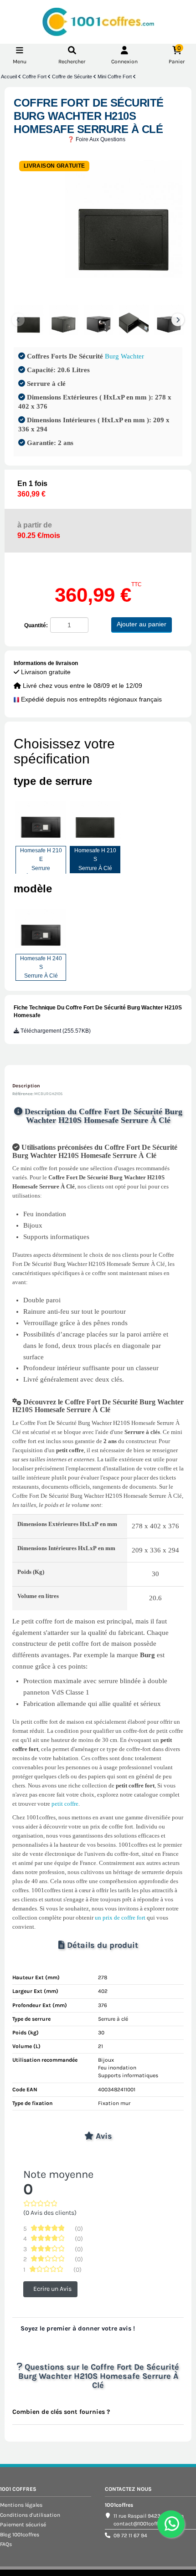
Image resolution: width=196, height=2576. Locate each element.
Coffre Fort (35, 77)
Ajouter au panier (142, 624)
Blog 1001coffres (20, 2535)
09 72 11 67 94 (130, 2535)
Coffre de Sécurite (73, 77)
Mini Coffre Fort (115, 77)
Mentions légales (21, 2505)
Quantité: (36, 625)
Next (178, 320)
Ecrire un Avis (52, 2289)
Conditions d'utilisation (30, 2515)
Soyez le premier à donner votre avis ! (78, 2328)
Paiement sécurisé (23, 2525)
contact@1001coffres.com (145, 2524)
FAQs (6, 2544)
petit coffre (65, 1804)
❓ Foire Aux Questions (96, 139)
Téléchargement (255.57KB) (55, 1031)
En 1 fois (32, 489)
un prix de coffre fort (120, 1918)
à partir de (39, 530)
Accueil (10, 77)
